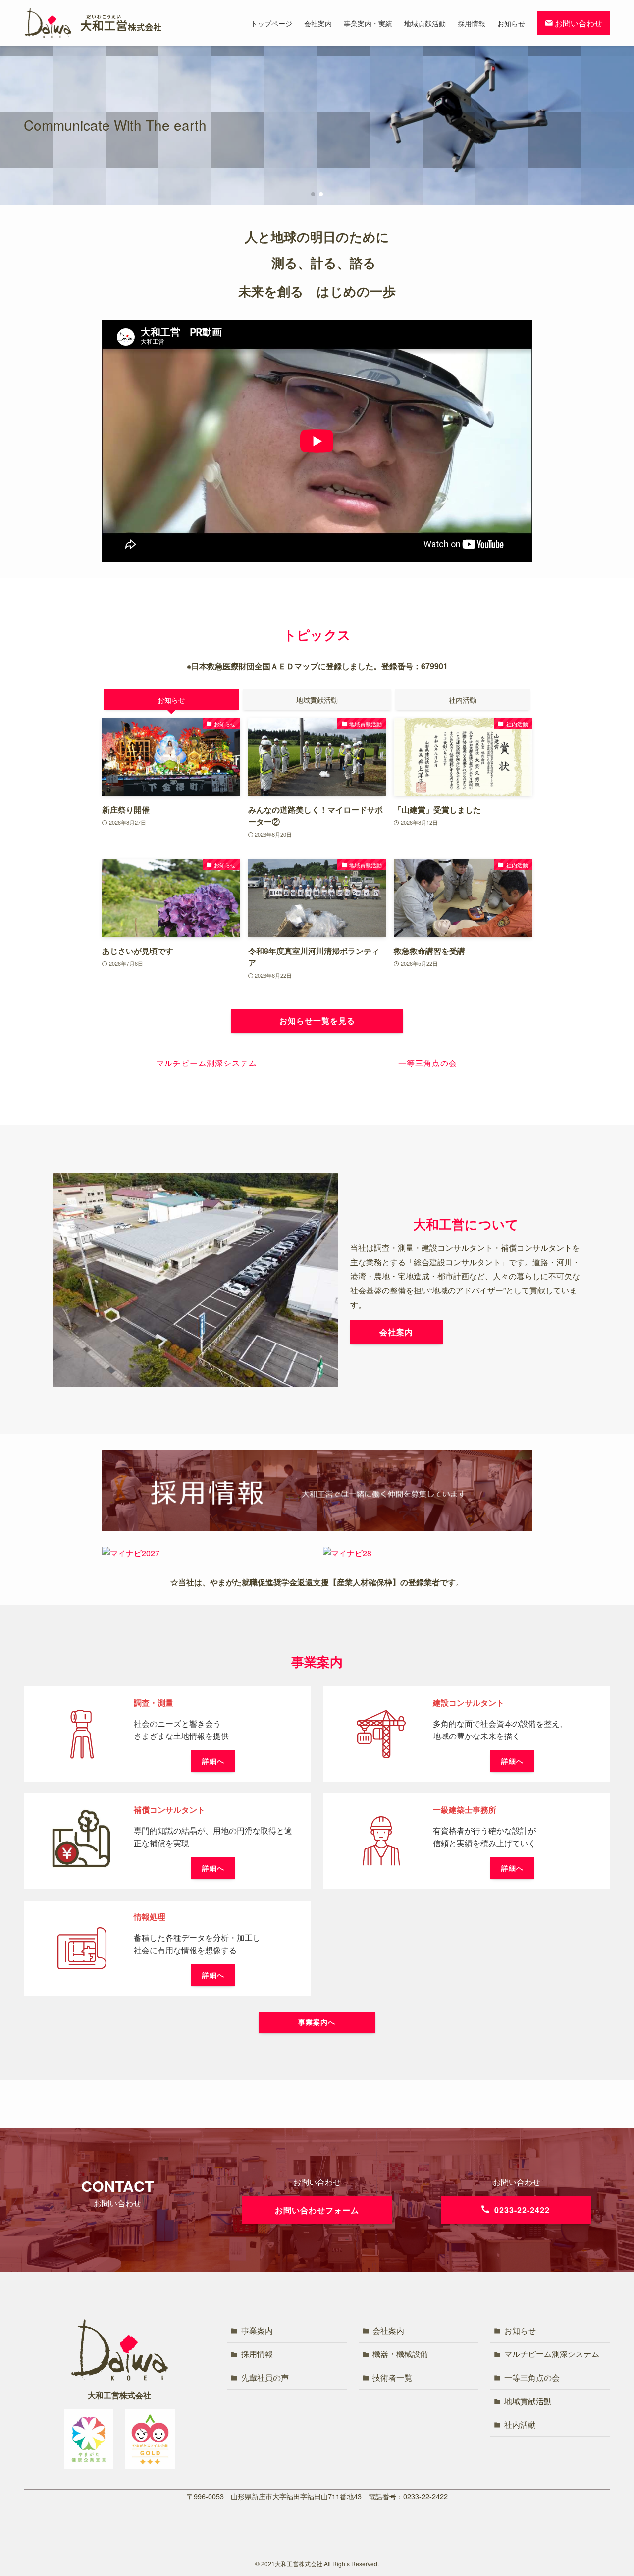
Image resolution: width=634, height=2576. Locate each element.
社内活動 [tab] (463, 700)
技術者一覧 (392, 2378)
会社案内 (388, 2330)
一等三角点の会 (532, 2378)
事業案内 (257, 2330)
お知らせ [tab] (171, 700)
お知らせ (520, 2330)
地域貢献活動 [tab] (317, 700)
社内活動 (520, 2425)
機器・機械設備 (400, 2354)
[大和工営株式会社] (93, 23)
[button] (313, 194)
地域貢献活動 (528, 2401)
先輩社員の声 (265, 2378)
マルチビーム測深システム (552, 2354)
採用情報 (257, 2354)
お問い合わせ (578, 23)
